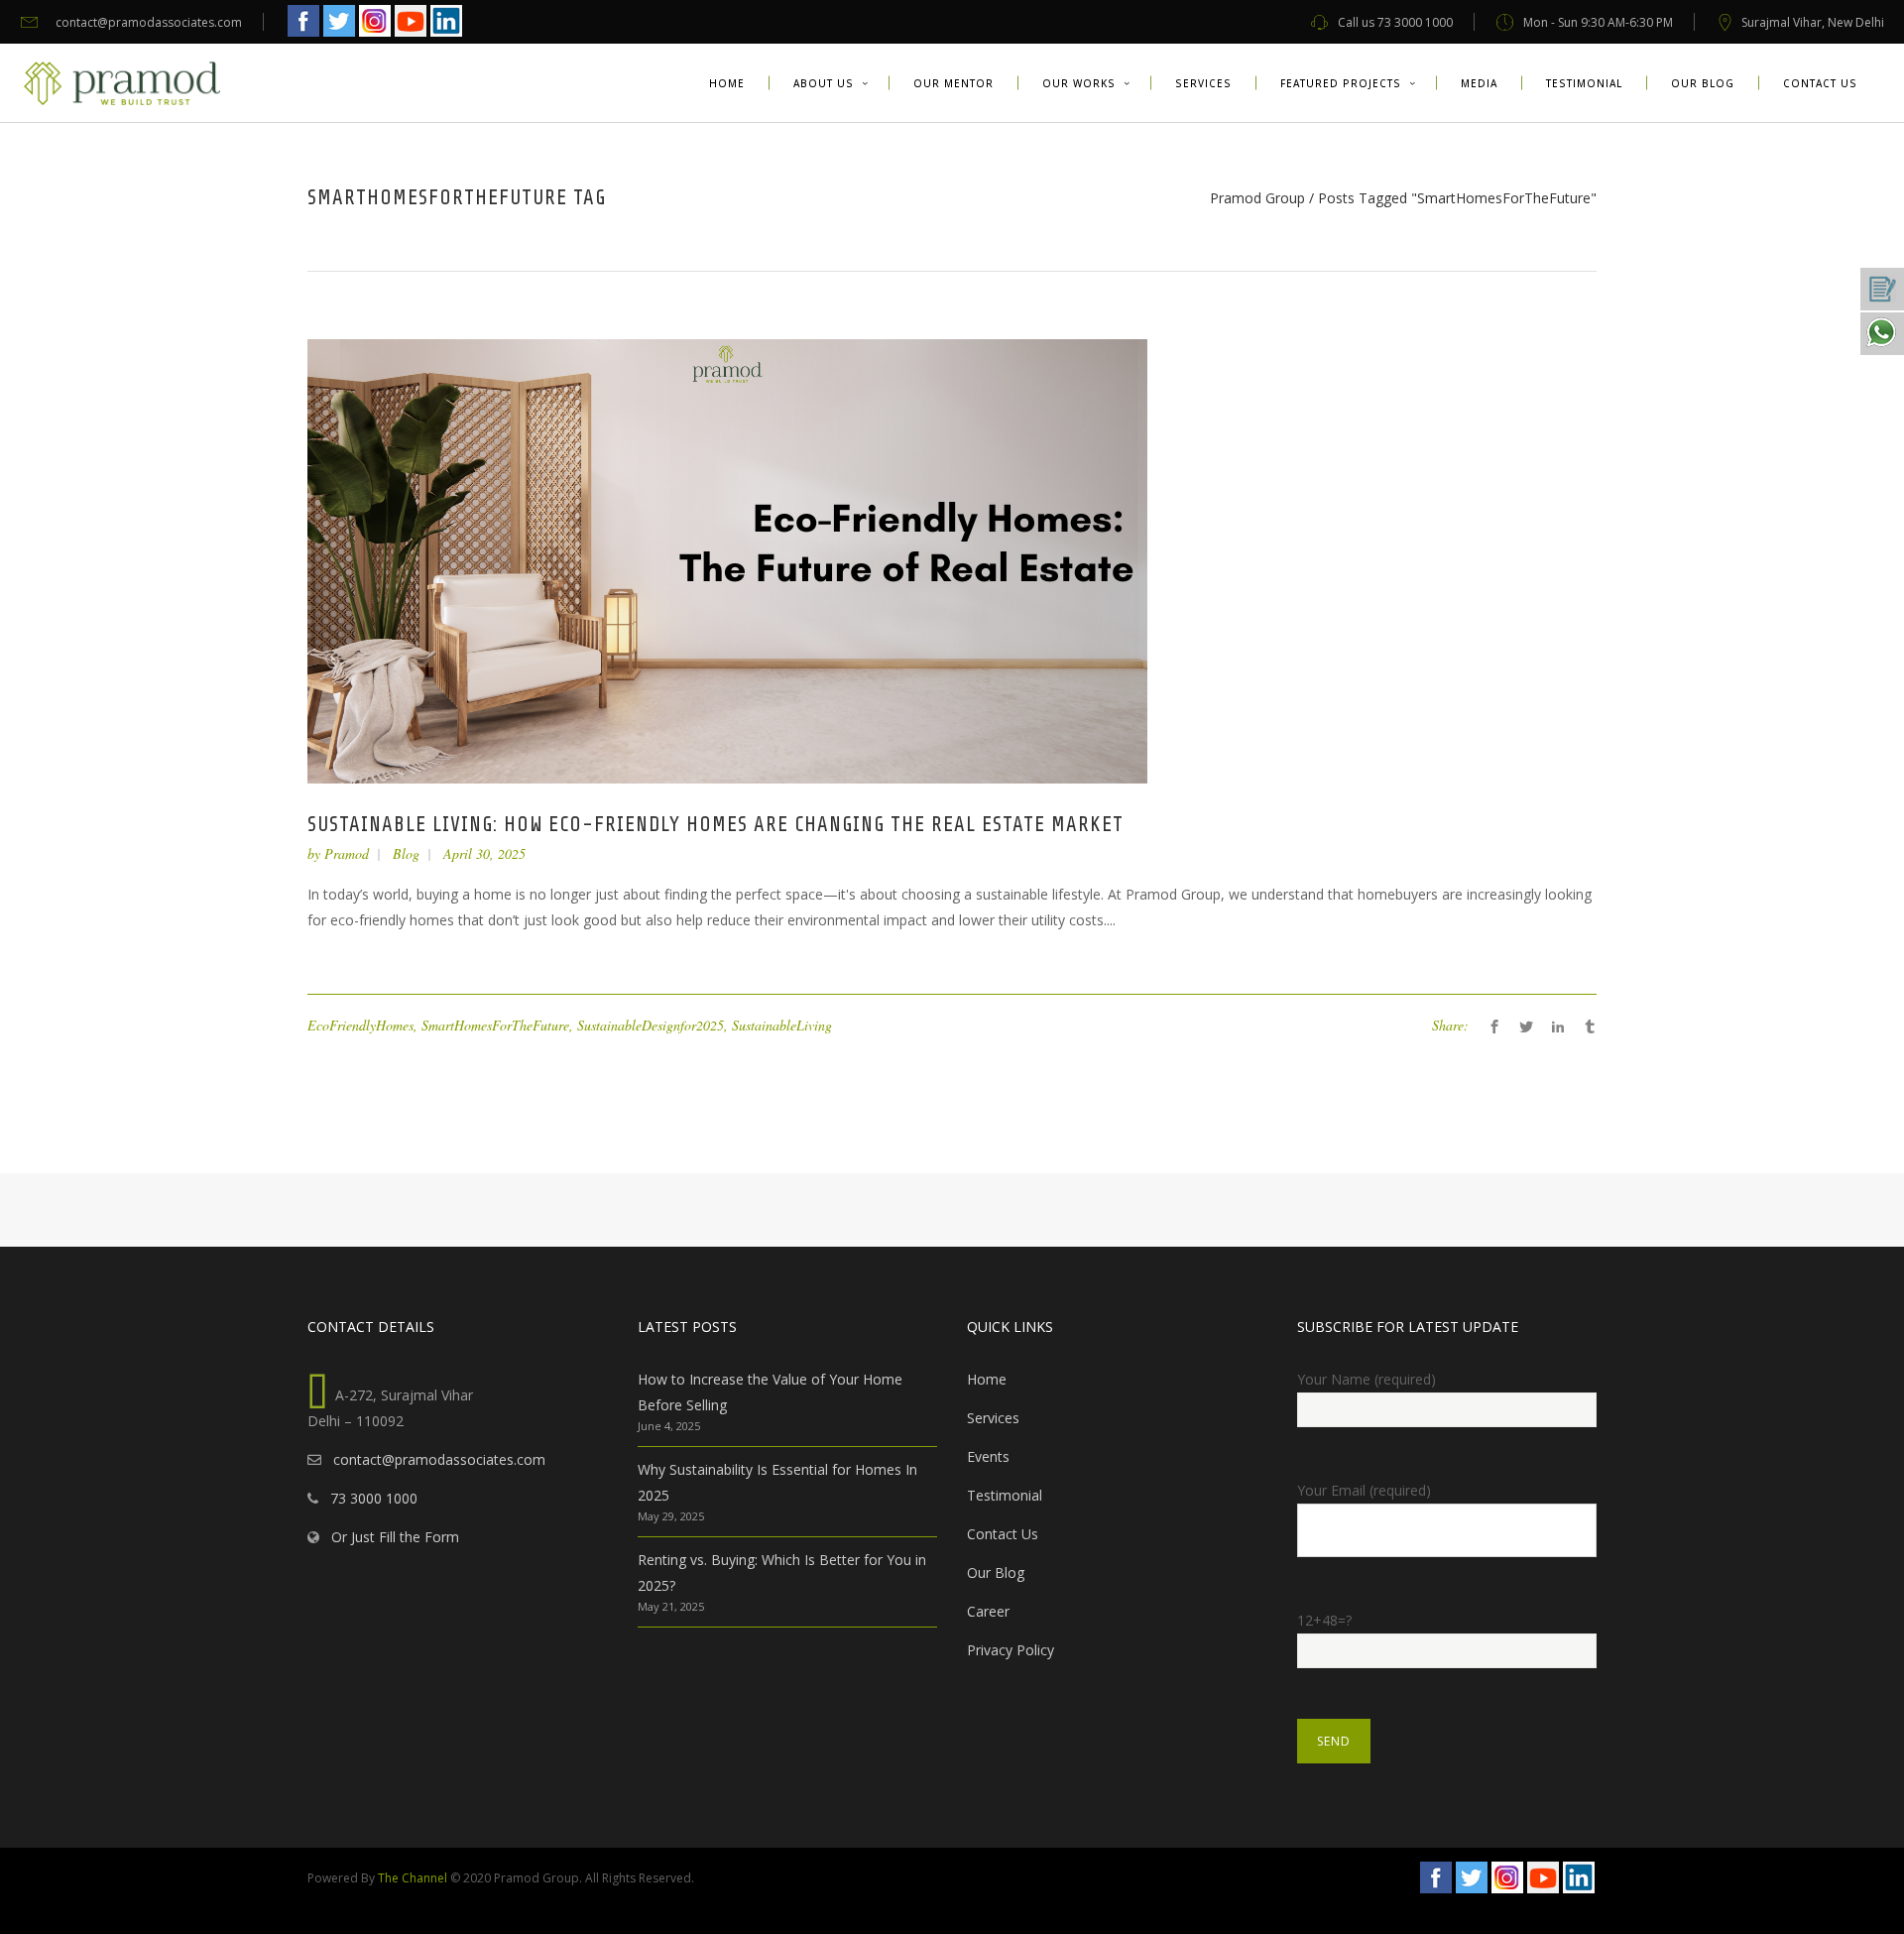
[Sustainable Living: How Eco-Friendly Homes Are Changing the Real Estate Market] (727, 560)
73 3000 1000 (370, 1498)
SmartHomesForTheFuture (495, 1025)
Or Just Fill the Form (391, 1537)
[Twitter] (339, 34)
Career (988, 1611)
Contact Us (1003, 1534)
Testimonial (1005, 1495)
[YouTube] (411, 34)
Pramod (347, 853)
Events (988, 1456)
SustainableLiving (782, 1025)
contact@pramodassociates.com (435, 1459)
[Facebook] (303, 34)
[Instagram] (375, 34)
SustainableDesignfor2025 (651, 1025)
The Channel (413, 1878)
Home (987, 1379)
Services (993, 1418)
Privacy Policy (1011, 1650)
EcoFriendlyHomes (360, 1025)
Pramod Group (1257, 198)
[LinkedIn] (446, 34)
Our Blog (996, 1572)
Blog (406, 853)
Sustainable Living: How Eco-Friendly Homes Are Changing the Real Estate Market (715, 824)
